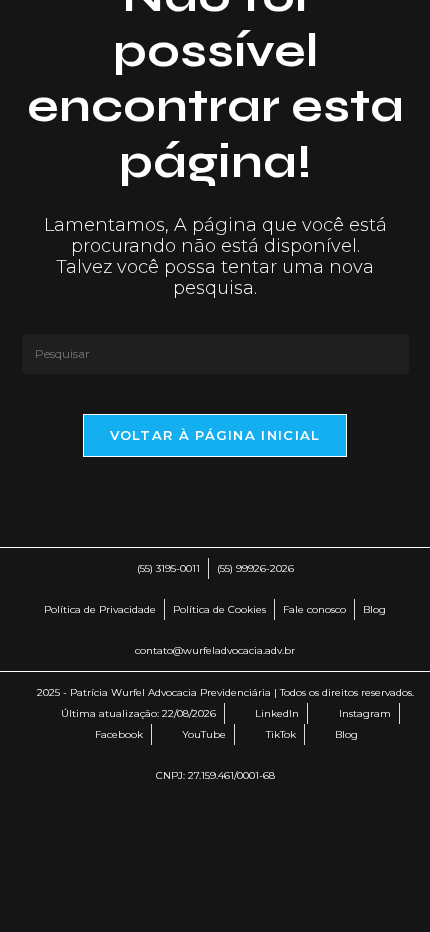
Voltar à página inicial (215, 435)
